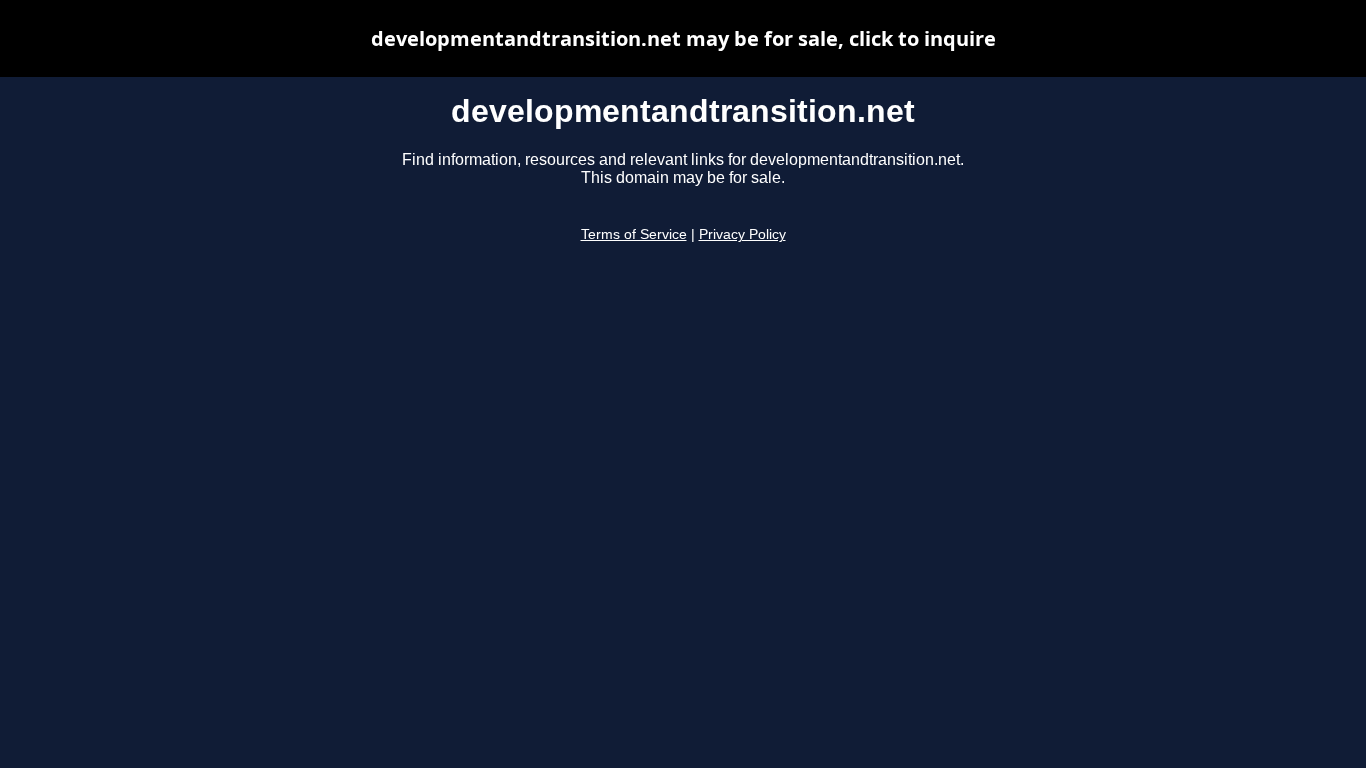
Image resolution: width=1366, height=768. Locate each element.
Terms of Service (634, 234)
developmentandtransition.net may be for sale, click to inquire (683, 38)
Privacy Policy (742, 234)
